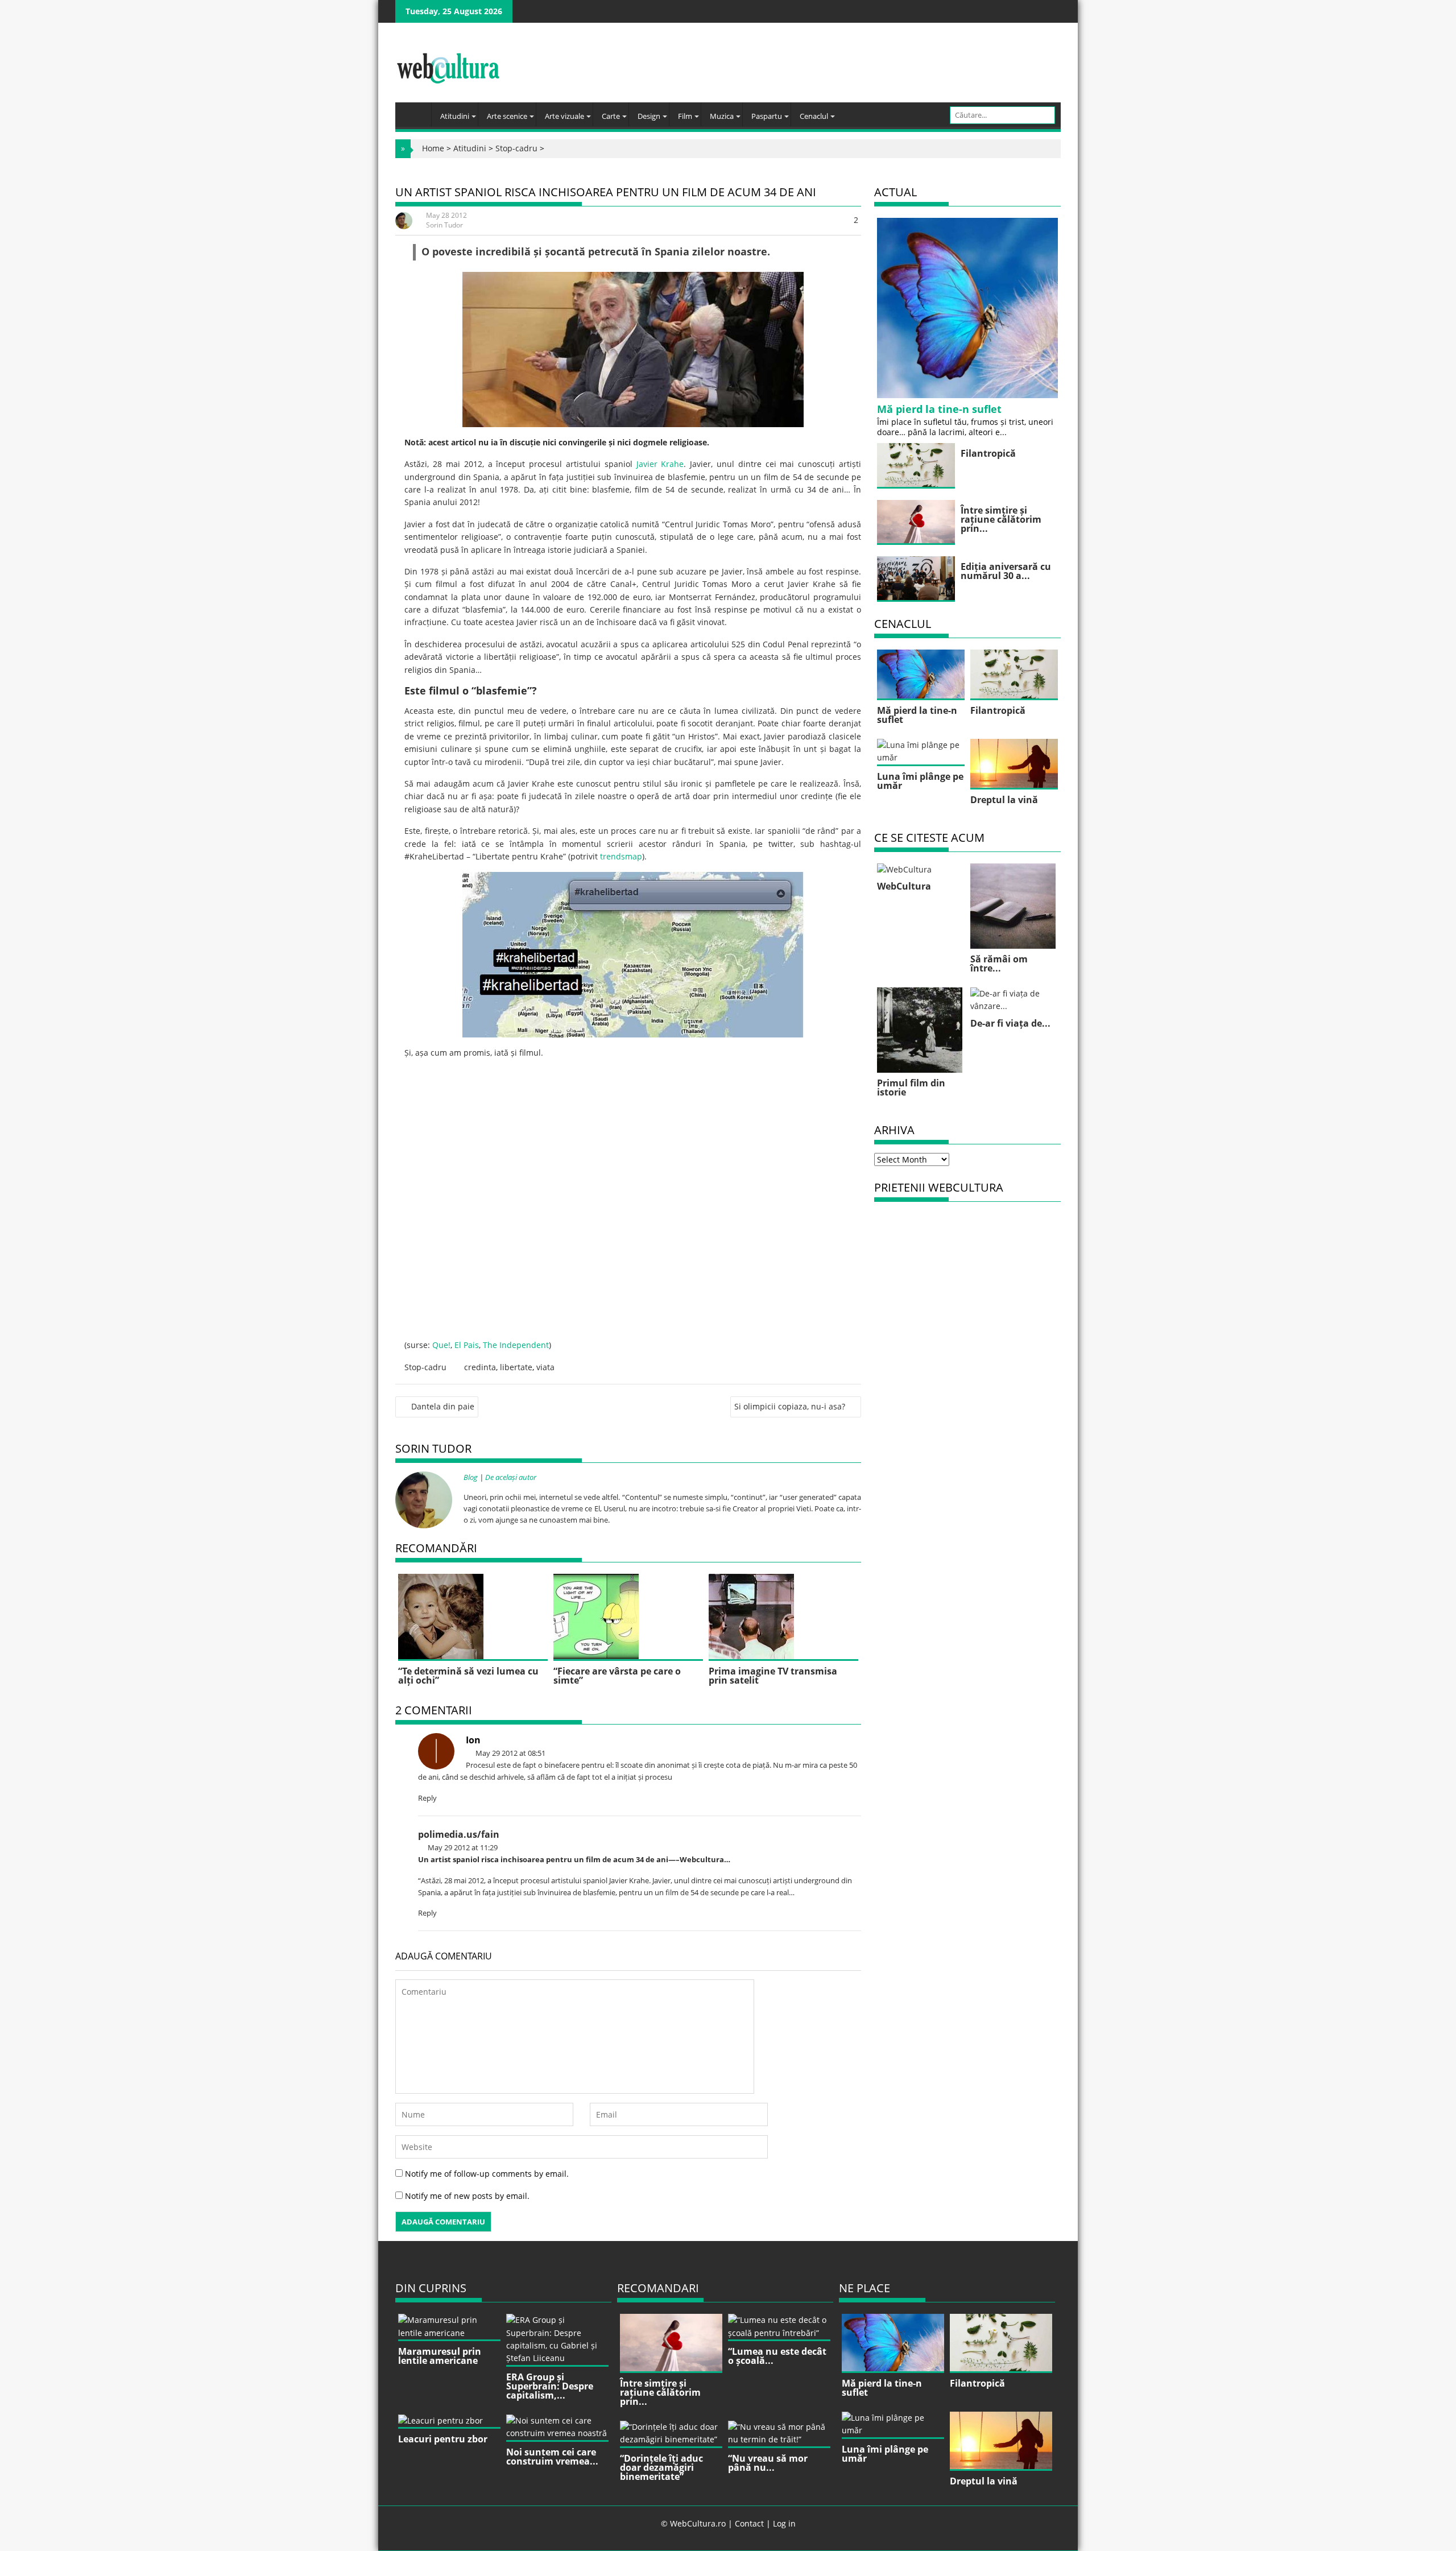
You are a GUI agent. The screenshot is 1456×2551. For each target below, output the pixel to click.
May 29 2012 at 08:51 (510, 1753)
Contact (749, 2523)
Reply (427, 1798)
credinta (480, 1367)
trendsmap (621, 856)
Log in (784, 2523)
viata (545, 1367)
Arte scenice (507, 116)
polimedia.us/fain (459, 1834)
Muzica (722, 116)
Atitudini (455, 116)
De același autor (511, 1477)
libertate (516, 1367)
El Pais (467, 1345)
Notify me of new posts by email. (467, 2196)
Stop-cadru (516, 148)
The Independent (516, 1345)
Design (649, 116)
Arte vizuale (564, 116)
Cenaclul (814, 116)
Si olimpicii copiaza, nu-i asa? (790, 1406)
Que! (441, 1345)
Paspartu (767, 116)
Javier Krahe (660, 464)
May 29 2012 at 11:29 (462, 1847)
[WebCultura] (416, 111)
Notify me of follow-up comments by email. (487, 2174)
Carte (611, 116)
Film (685, 116)
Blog (471, 1477)
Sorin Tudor (444, 225)
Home (433, 148)
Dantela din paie (443, 1406)
